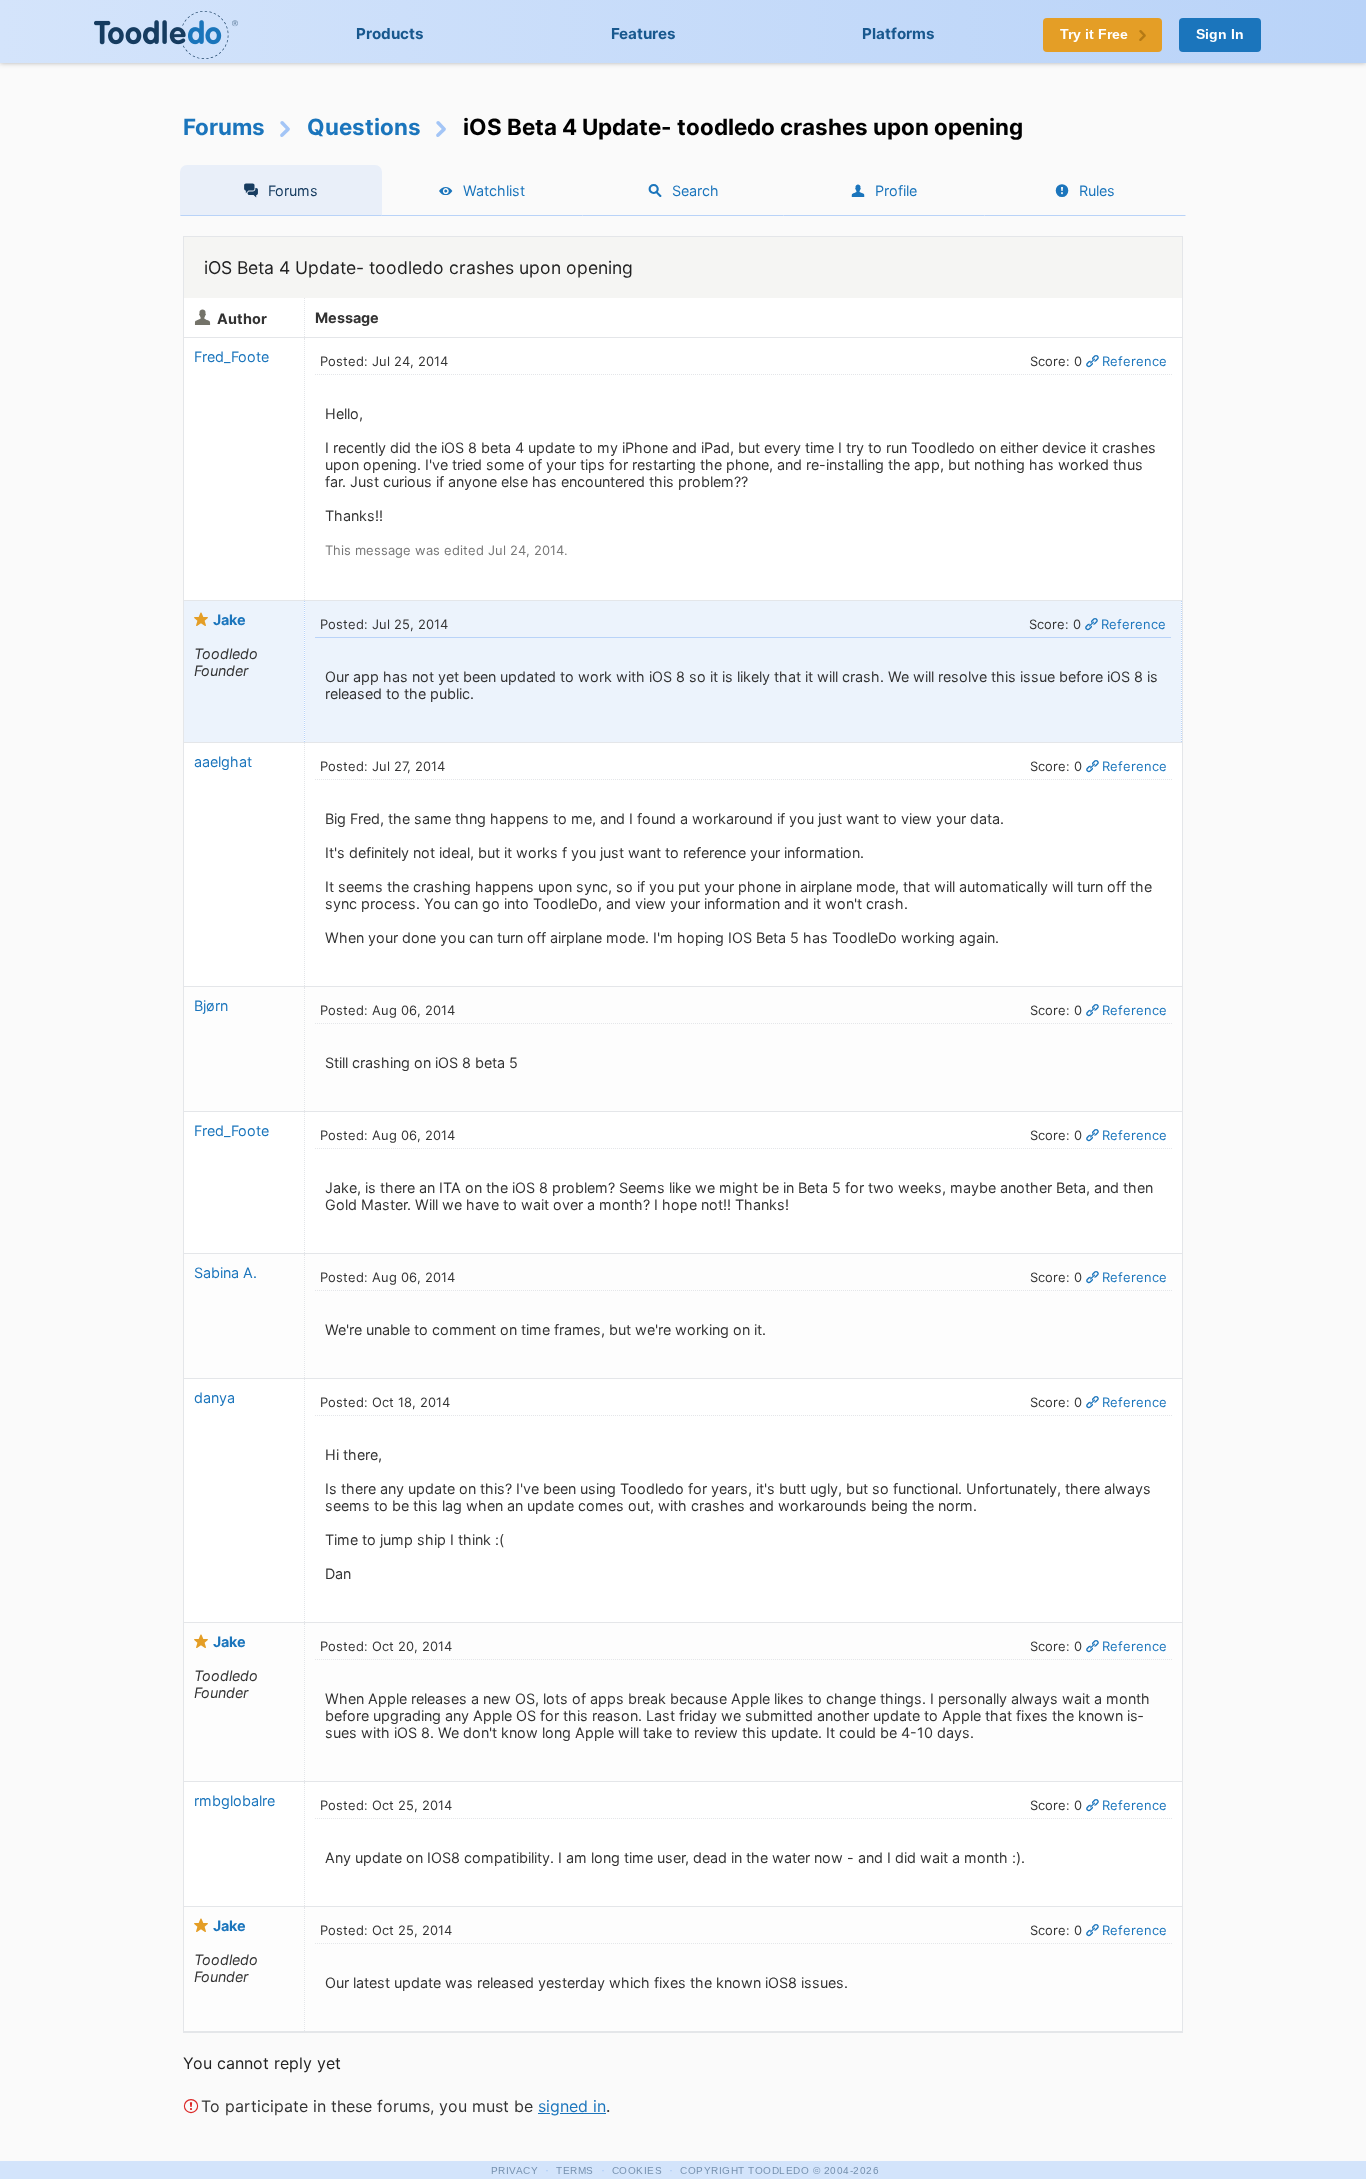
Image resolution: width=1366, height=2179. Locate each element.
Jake (229, 619)
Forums (224, 126)
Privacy (515, 2170)
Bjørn (211, 1005)
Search (695, 190)
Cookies (637, 2170)
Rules (1097, 190)
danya (214, 1397)
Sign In (1220, 34)
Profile (896, 190)
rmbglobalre (234, 1800)
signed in (572, 2106)
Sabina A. (225, 1272)
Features (643, 33)
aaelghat (223, 761)
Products (390, 33)
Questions (364, 126)
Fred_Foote (231, 356)
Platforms (898, 33)
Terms (575, 2170)
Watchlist (494, 190)
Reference (1134, 361)
